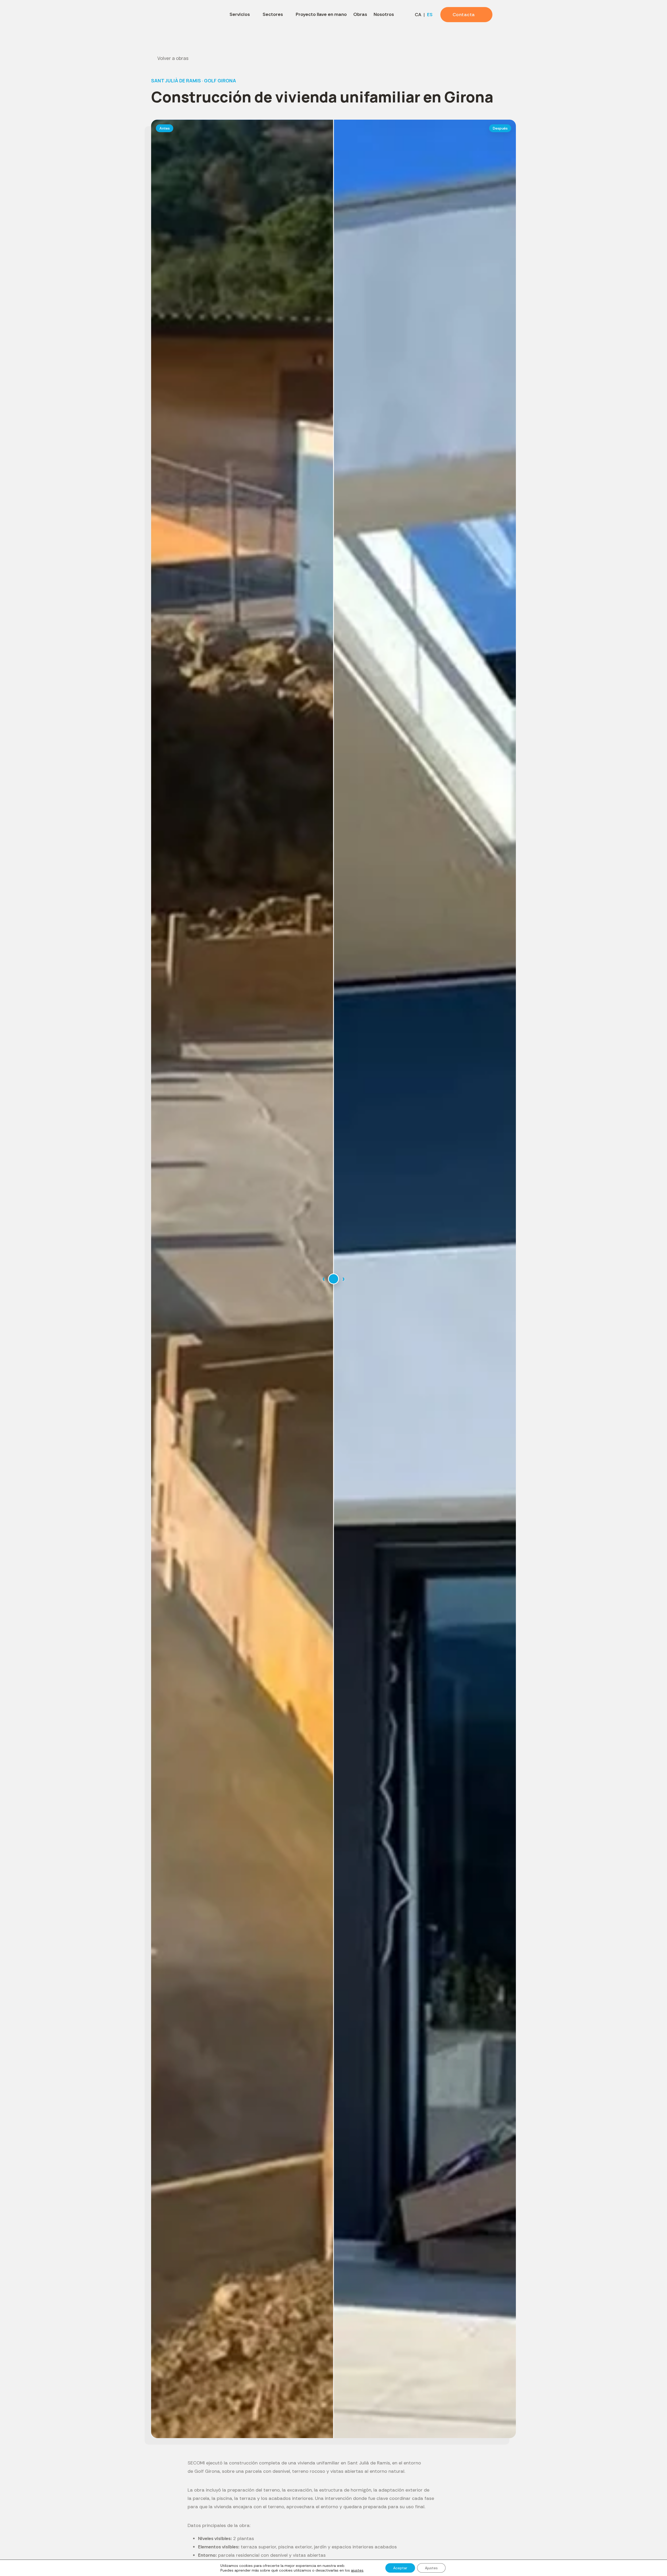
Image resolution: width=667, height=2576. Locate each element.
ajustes (357, 2570)
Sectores (273, 14)
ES (430, 15)
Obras (360, 14)
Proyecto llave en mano (321, 14)
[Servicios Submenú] (254, 15)
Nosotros (384, 14)
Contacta (464, 15)
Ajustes (431, 2568)
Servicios (240, 14)
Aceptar (400, 2568)
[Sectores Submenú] (287, 15)
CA (418, 15)
